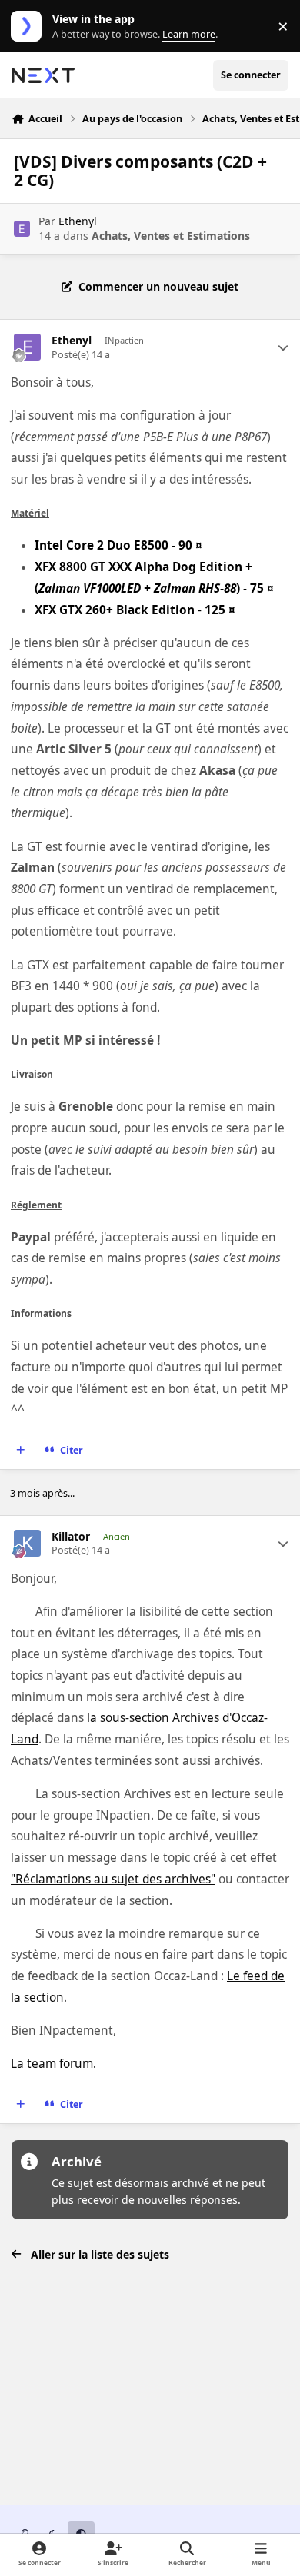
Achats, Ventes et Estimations (171, 236)
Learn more (30, 27)
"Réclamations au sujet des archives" (113, 1879)
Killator (71, 1537)
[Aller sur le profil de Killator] (27, 1543)
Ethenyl (78, 221)
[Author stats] (283, 347)
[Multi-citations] (21, 1451)
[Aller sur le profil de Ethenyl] (22, 229)
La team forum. (53, 2064)
